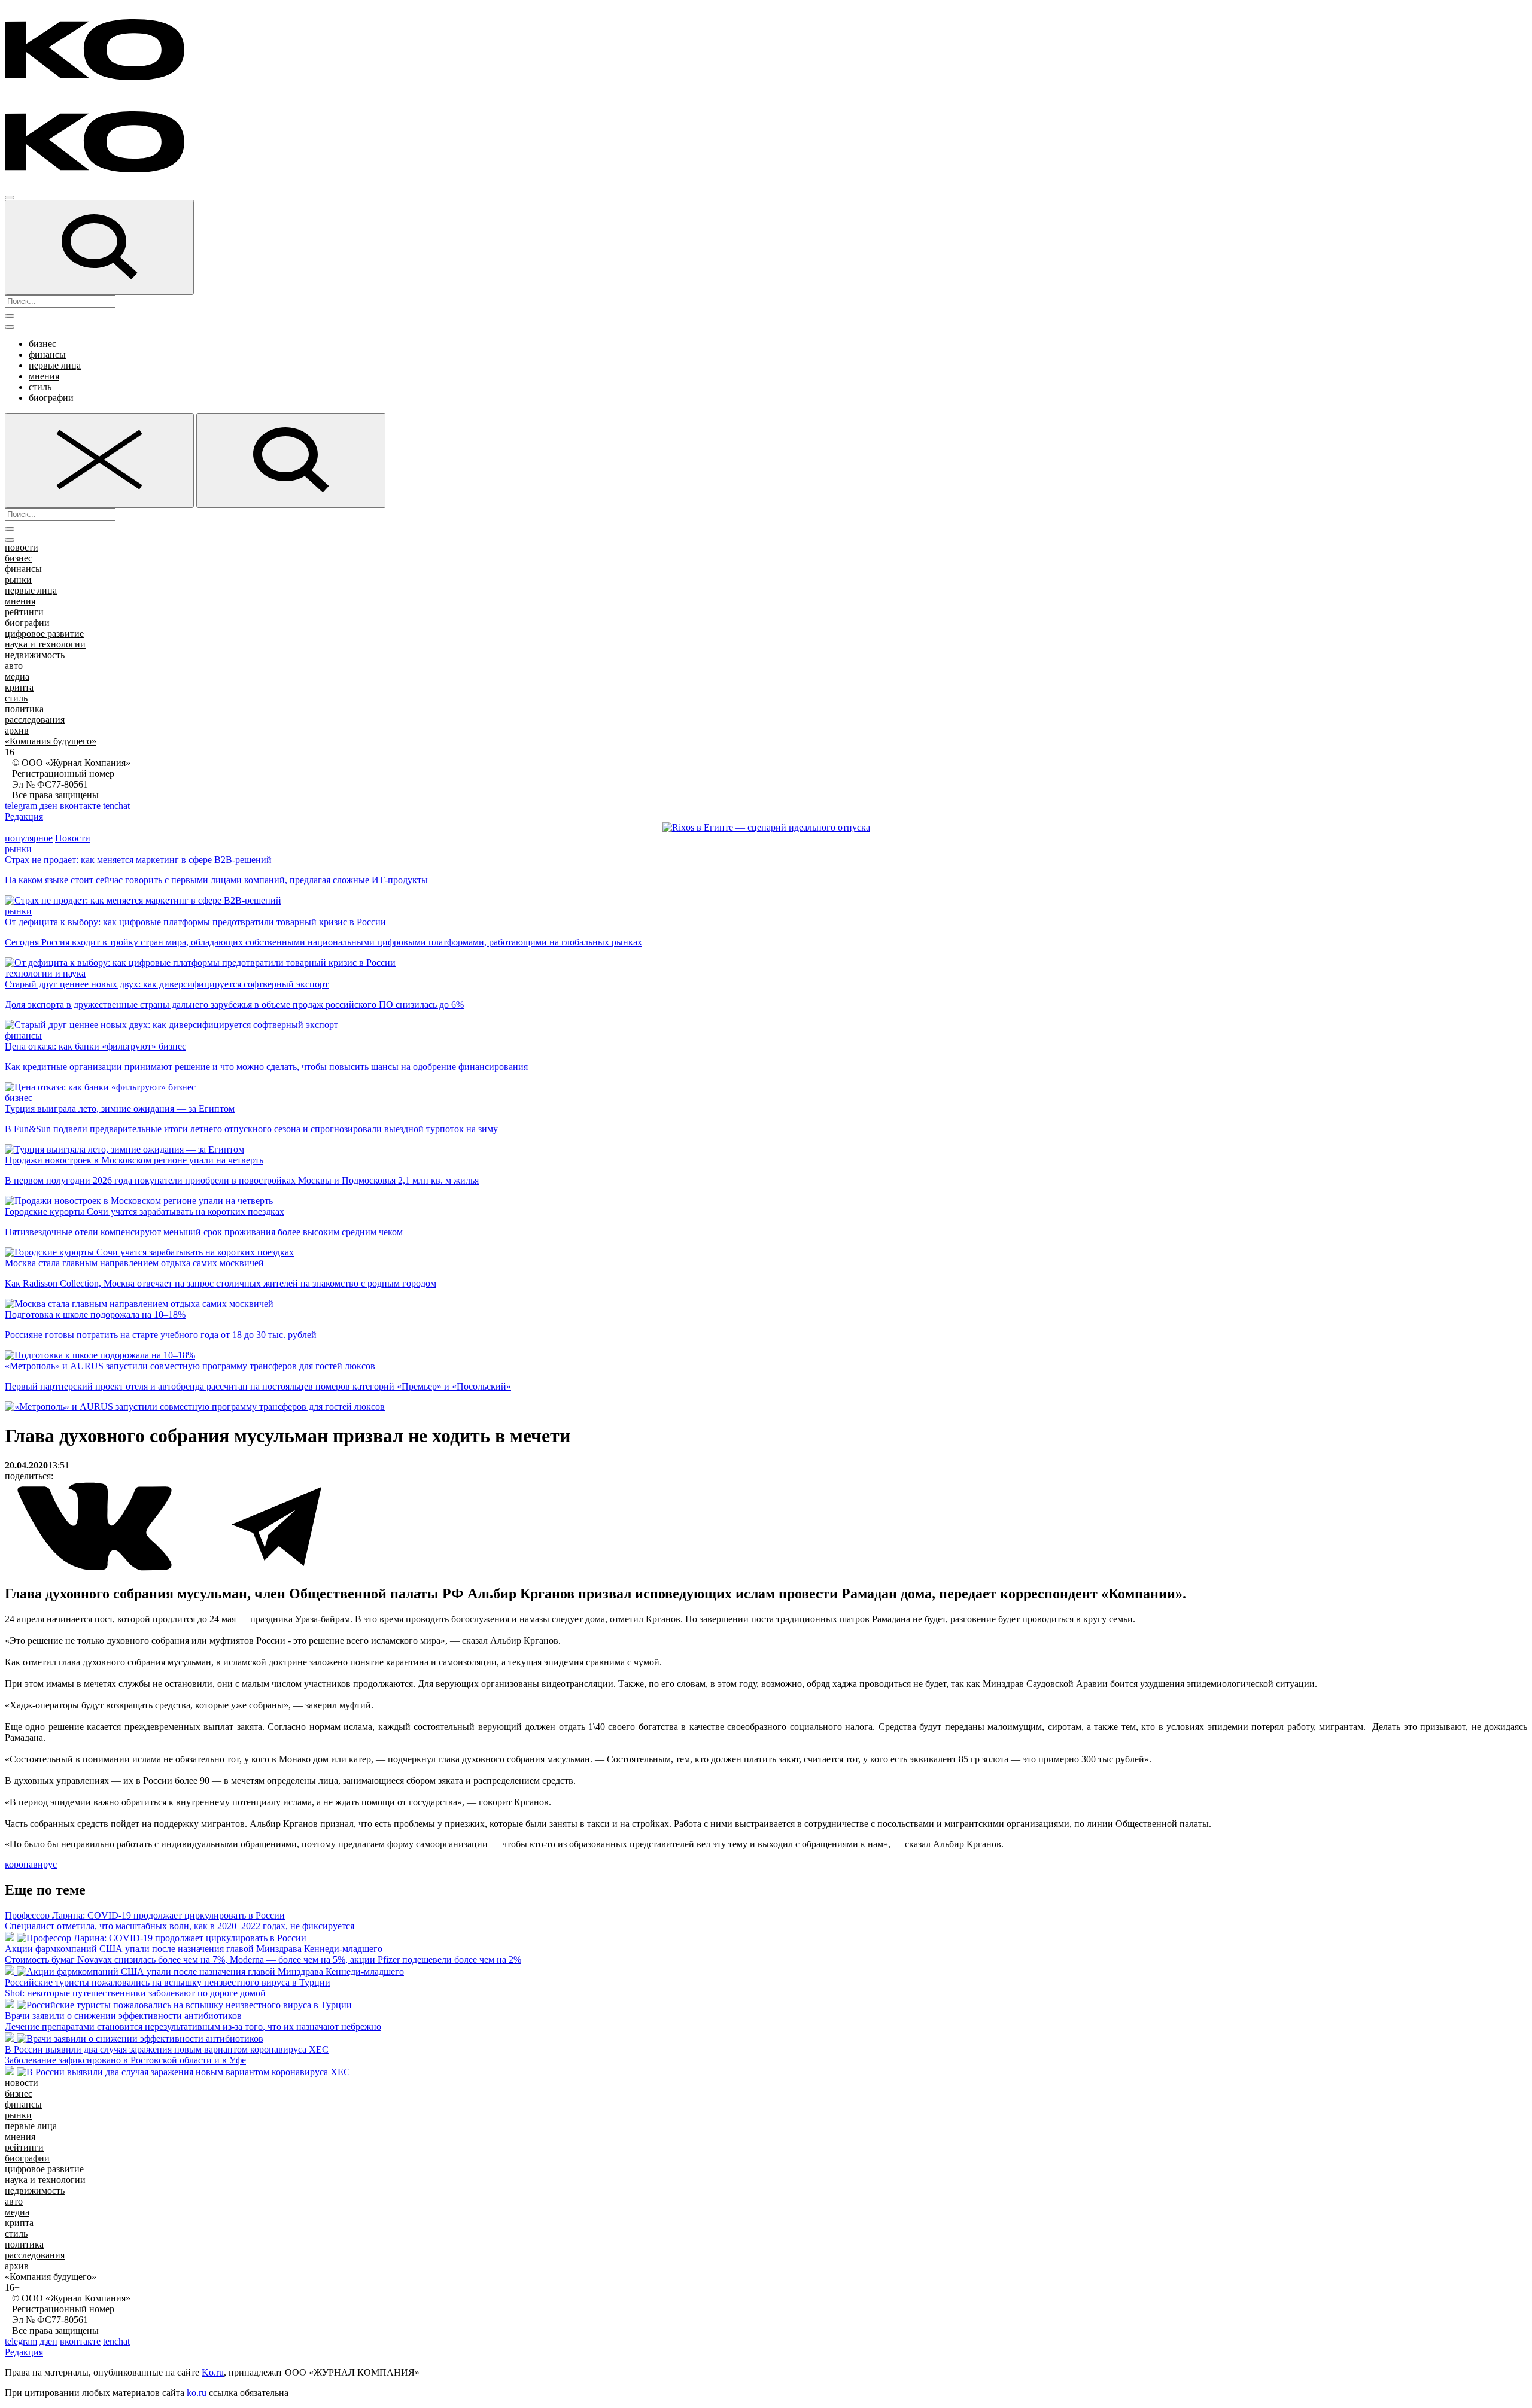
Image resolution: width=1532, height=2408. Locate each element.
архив (17, 730)
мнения (44, 376)
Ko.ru (213, 2372)
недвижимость (35, 655)
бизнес (42, 344)
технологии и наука (45, 973)
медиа (17, 677)
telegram (21, 806)
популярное (29, 838)
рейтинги (24, 612)
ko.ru (197, 2393)
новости (22, 547)
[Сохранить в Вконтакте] (96, 1568)
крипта (19, 687)
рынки (18, 580)
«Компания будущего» (51, 741)
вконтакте (80, 806)
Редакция (24, 817)
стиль (40, 387)
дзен (48, 806)
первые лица (55, 365)
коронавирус (31, 1864)
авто (14, 666)
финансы (47, 355)
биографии (51, 398)
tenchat (116, 806)
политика (24, 709)
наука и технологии (45, 644)
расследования (35, 720)
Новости (73, 838)
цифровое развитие (44, 633)
